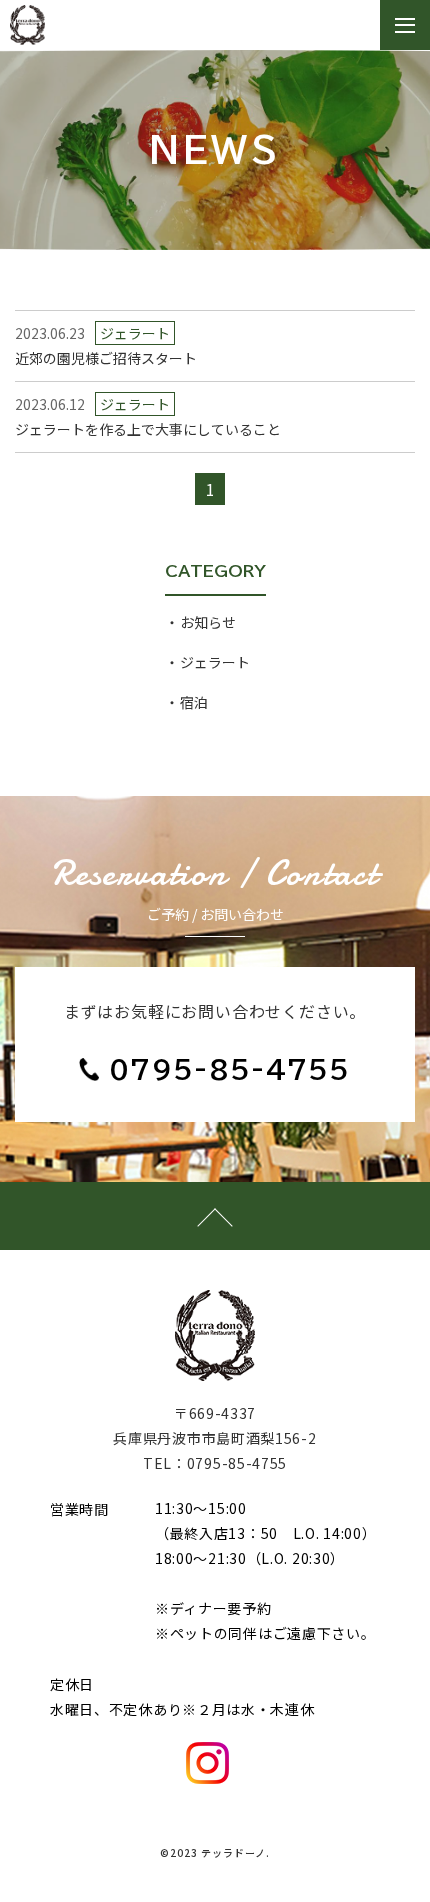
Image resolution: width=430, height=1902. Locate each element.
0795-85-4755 (230, 1069)
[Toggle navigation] (405, 25)
